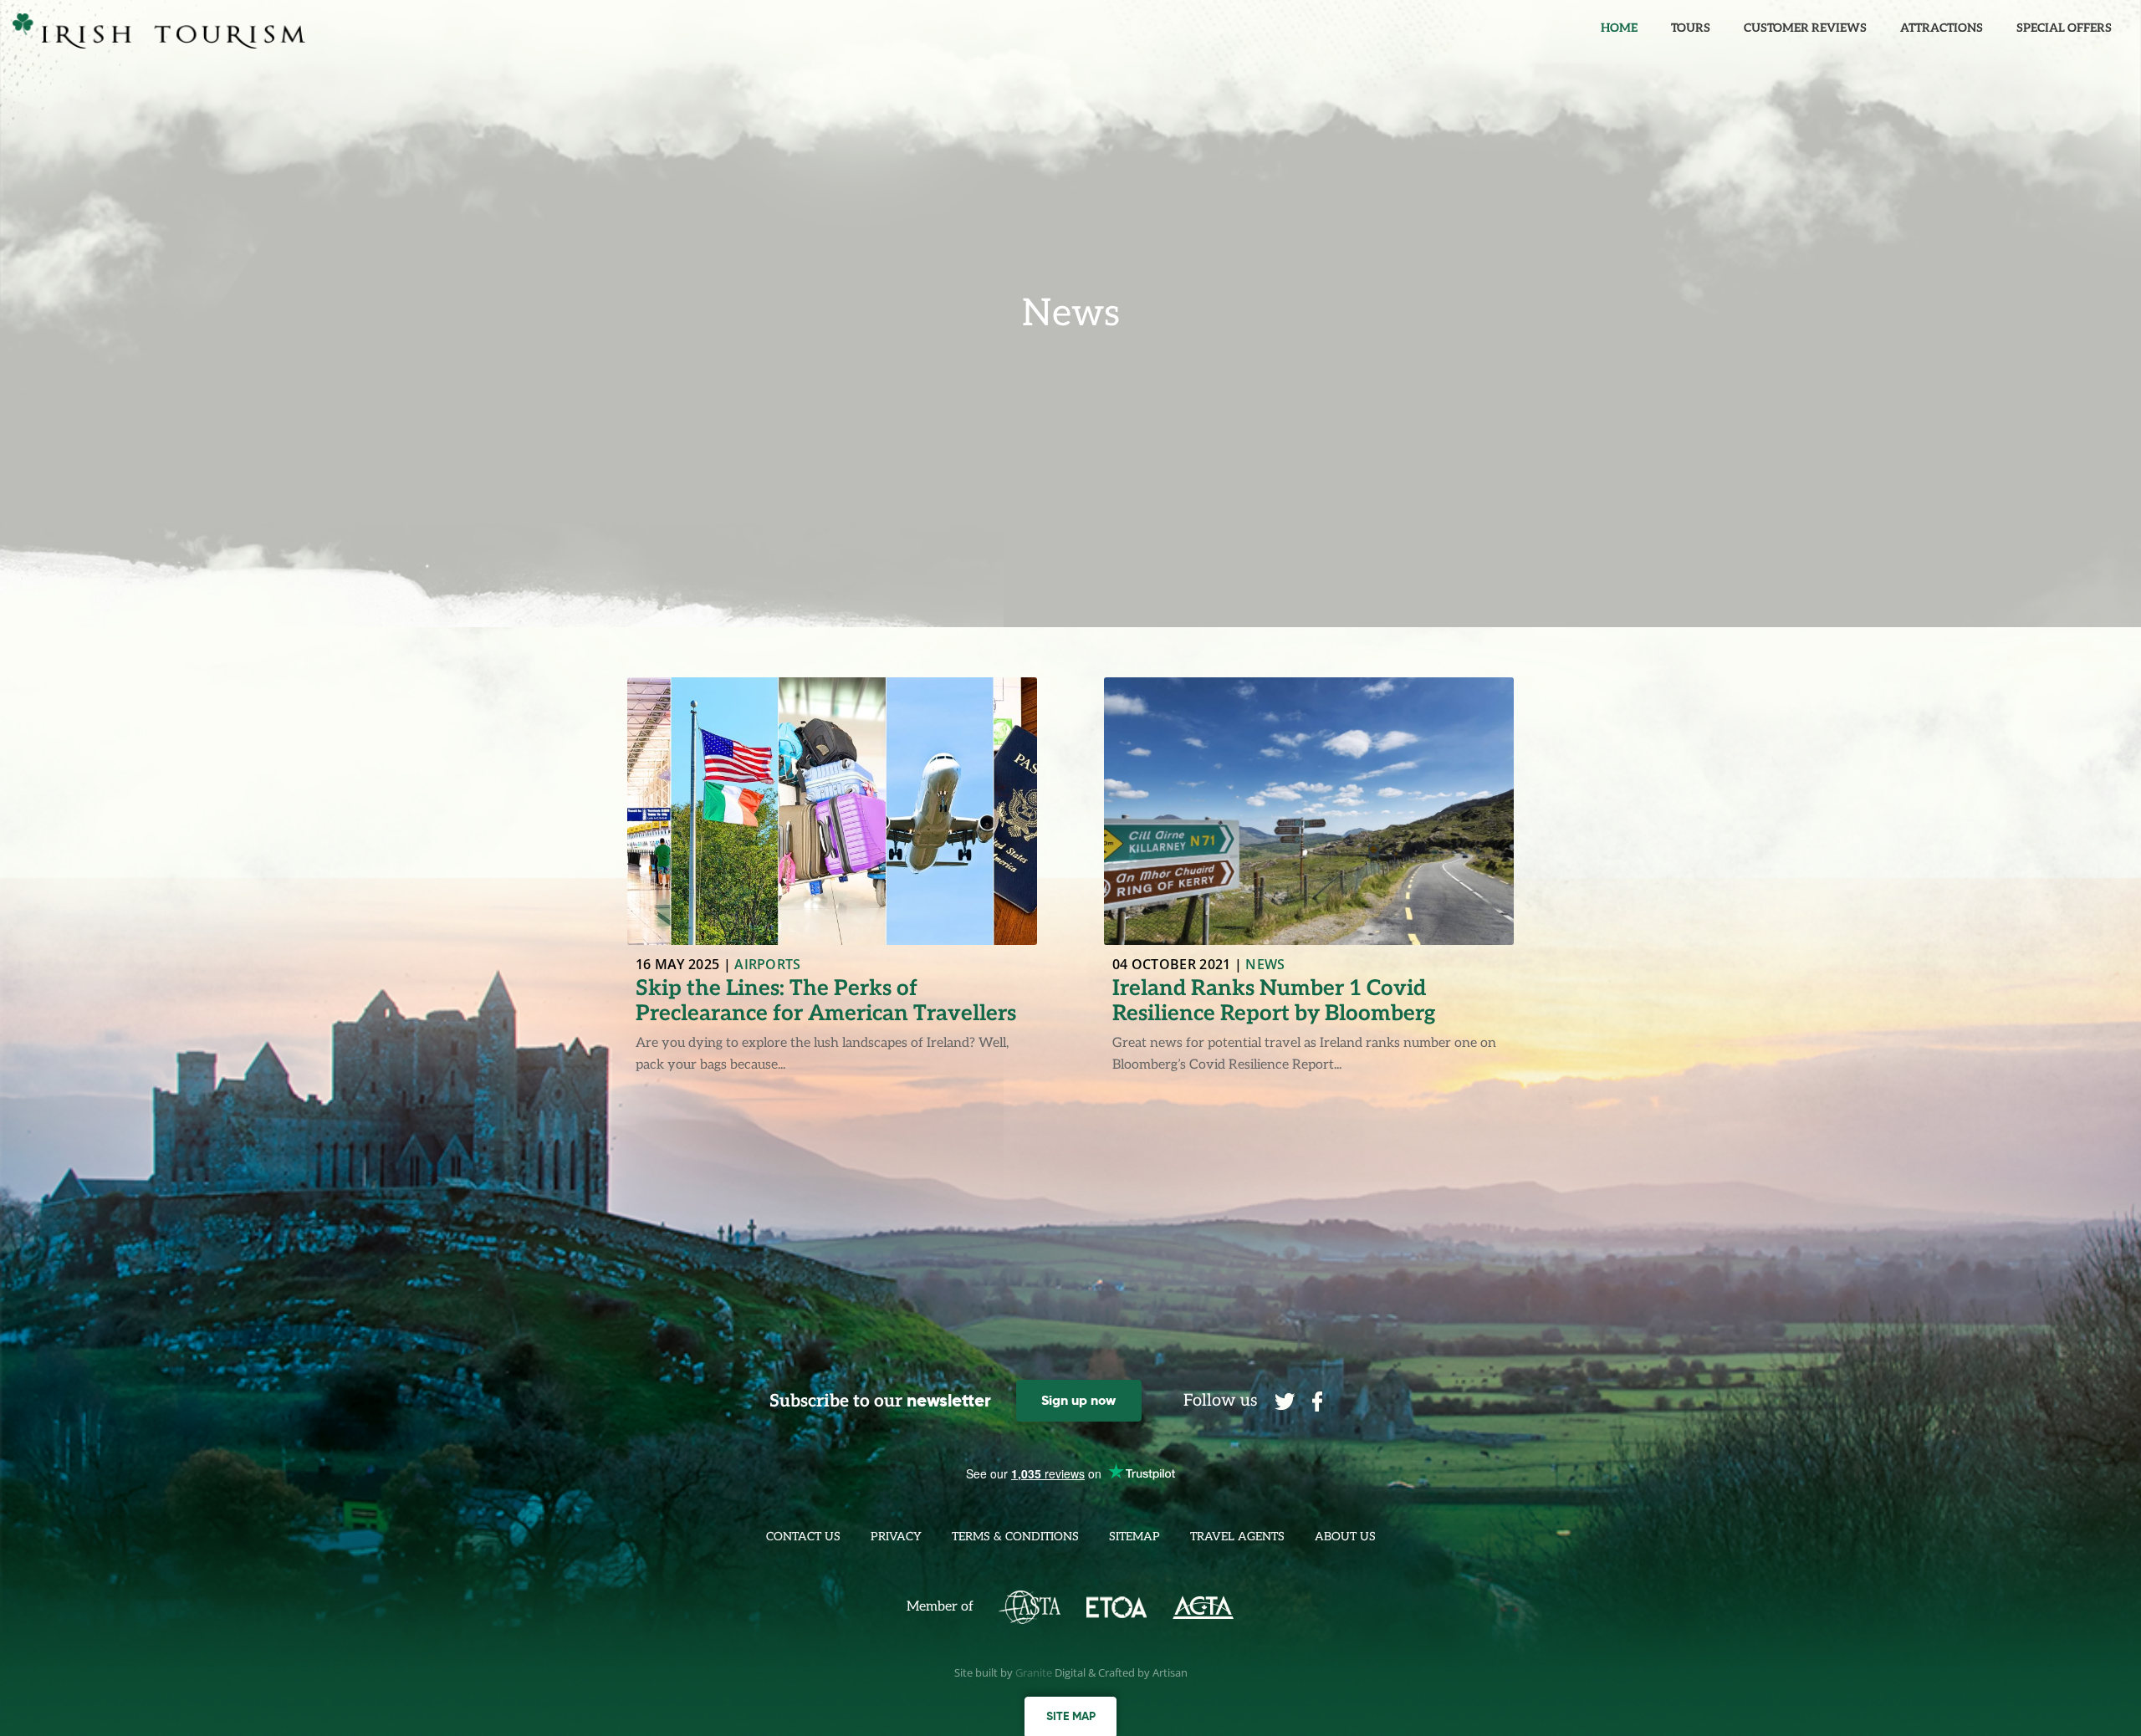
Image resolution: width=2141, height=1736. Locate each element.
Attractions (1942, 28)
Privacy (896, 1537)
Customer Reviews (1805, 28)
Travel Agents (1237, 1537)
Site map (1071, 1716)
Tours (1691, 28)
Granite (1034, 1672)
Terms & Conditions (1015, 1537)
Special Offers (2064, 28)
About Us (1345, 1537)
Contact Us (803, 1537)
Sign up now (1078, 1400)
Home (1619, 28)
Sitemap (1134, 1537)
